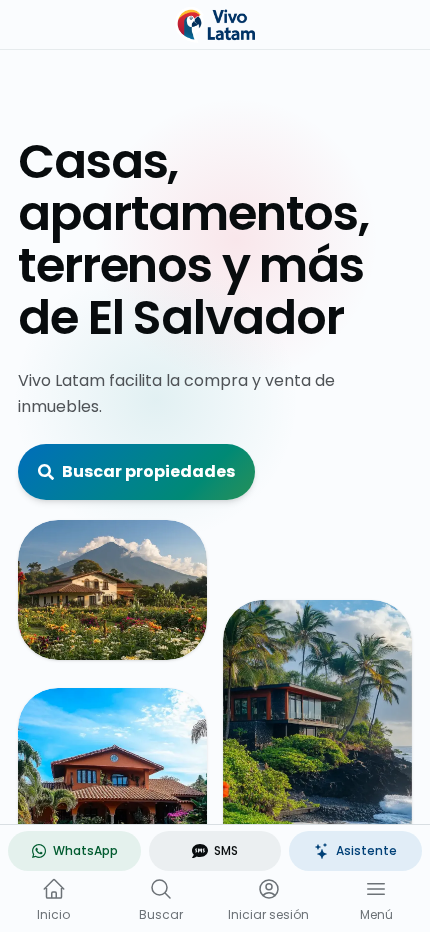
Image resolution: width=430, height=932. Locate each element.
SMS (226, 850)
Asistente (366, 850)
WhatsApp (85, 850)
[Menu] (376, 889)
